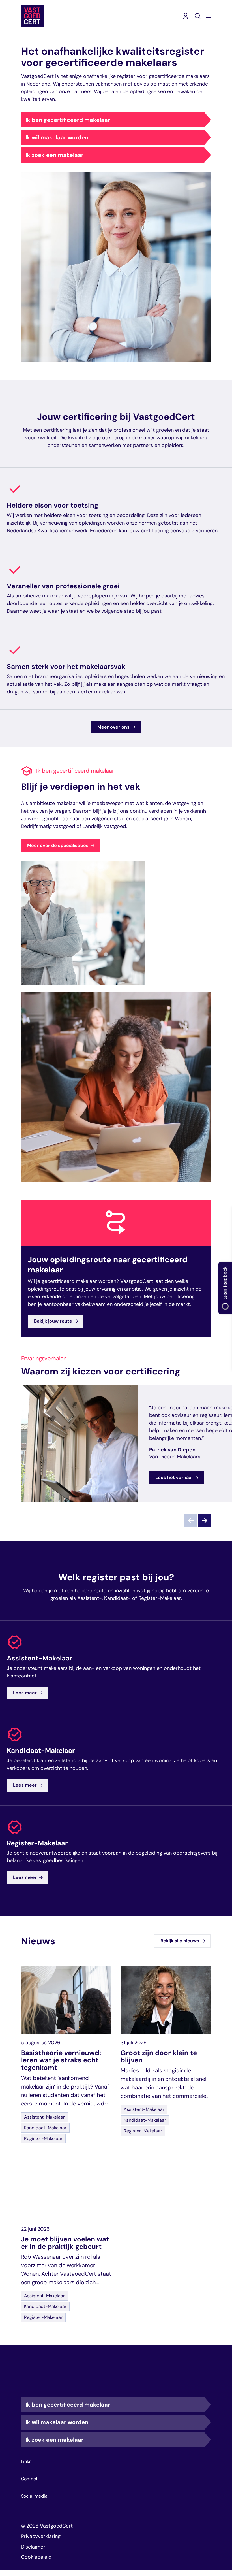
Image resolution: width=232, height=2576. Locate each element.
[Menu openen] (209, 16)
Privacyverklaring (41, 2536)
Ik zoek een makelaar (54, 155)
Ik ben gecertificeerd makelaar (68, 120)
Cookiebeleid (36, 2557)
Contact (29, 2479)
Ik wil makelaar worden (57, 137)
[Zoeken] (197, 16)
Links (26, 2462)
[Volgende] (204, 1520)
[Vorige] (191, 1520)
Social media (34, 2496)
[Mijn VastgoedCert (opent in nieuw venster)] (186, 16)
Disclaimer (33, 2547)
